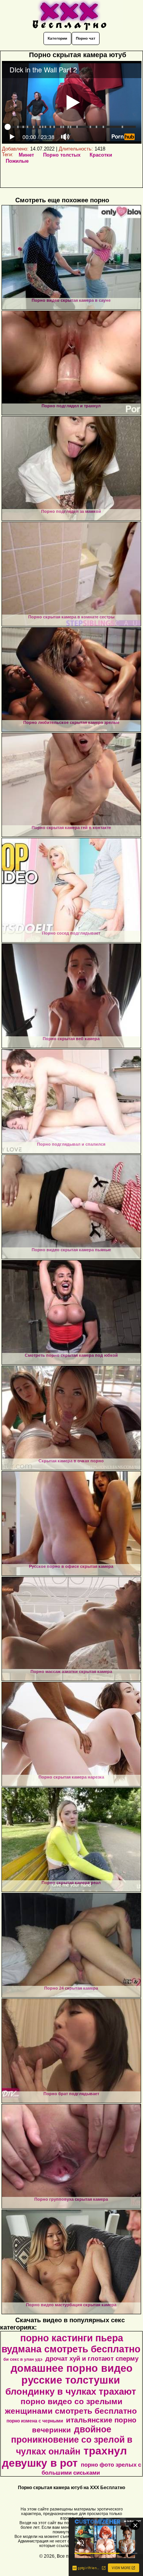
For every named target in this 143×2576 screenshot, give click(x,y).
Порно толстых (62, 155)
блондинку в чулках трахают (71, 2391)
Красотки (101, 155)
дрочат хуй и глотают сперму (92, 2358)
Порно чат (86, 38)
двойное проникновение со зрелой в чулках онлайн (72, 2440)
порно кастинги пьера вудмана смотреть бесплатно (71, 2343)
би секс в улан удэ (23, 2359)
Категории (57, 38)
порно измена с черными (35, 2421)
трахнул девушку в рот (64, 2457)
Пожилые (17, 161)
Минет (26, 155)
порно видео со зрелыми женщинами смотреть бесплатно (71, 2406)
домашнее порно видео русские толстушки (72, 2374)
